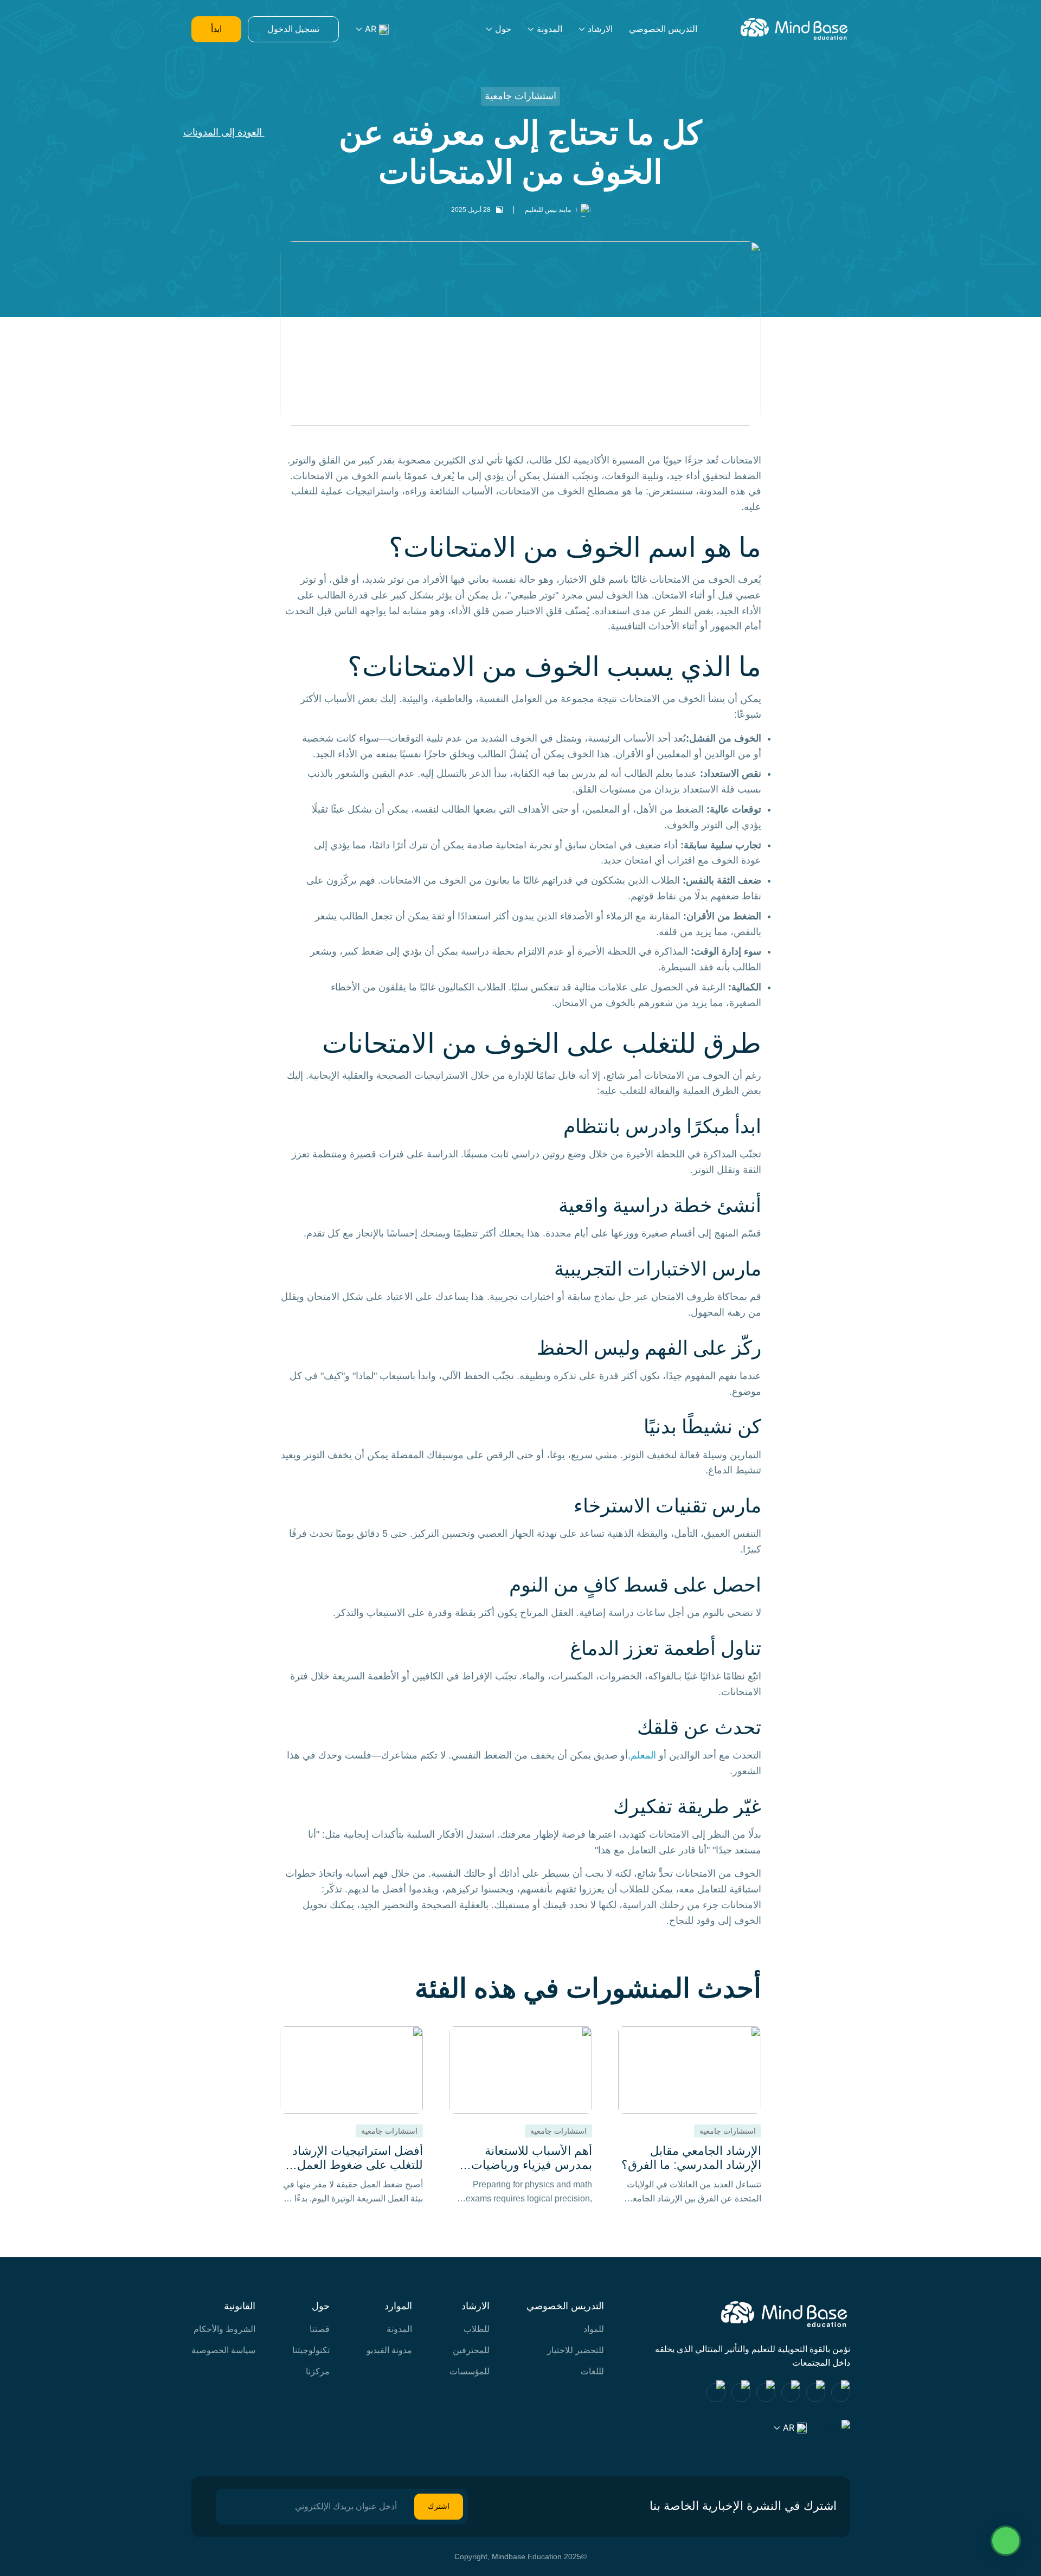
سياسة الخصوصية (223, 2350)
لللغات (592, 2371)
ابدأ (216, 29)
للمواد (594, 2329)
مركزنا (318, 2371)
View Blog (690, 2116)
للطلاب (477, 2329)
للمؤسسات (470, 2371)
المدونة (550, 29)
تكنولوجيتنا (311, 2350)
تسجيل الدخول (293, 29)
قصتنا (320, 2329)
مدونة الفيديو (389, 2350)
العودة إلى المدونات (224, 132)
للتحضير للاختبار (576, 2350)
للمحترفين (471, 2350)
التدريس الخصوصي (663, 29)
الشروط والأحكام (224, 2329)
